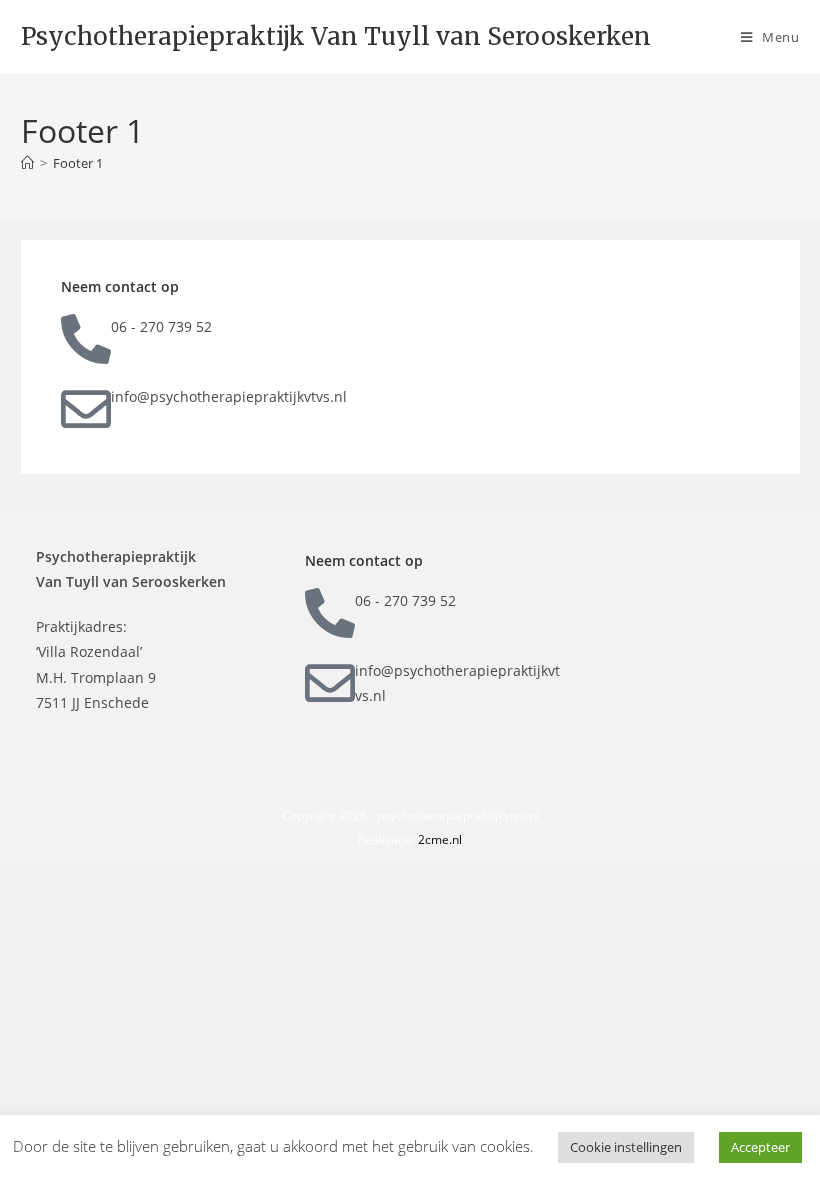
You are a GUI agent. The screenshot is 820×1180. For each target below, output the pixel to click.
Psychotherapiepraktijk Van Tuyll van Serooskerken (336, 36)
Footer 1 (78, 163)
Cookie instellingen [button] (626, 1147)
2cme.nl (440, 839)
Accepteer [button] (760, 1147)
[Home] (27, 163)
